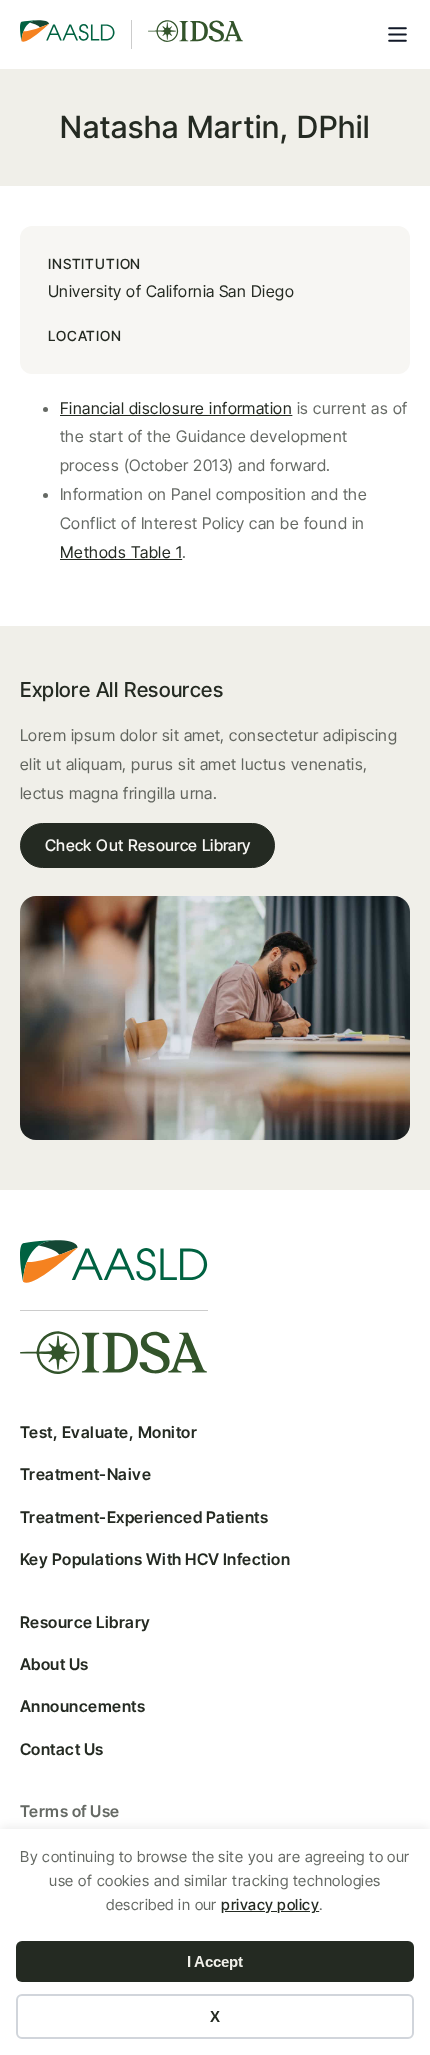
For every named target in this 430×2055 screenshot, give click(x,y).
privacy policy (270, 1904)
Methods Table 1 (121, 552)
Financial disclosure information (176, 408)
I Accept (215, 1961)
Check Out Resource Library (147, 845)
